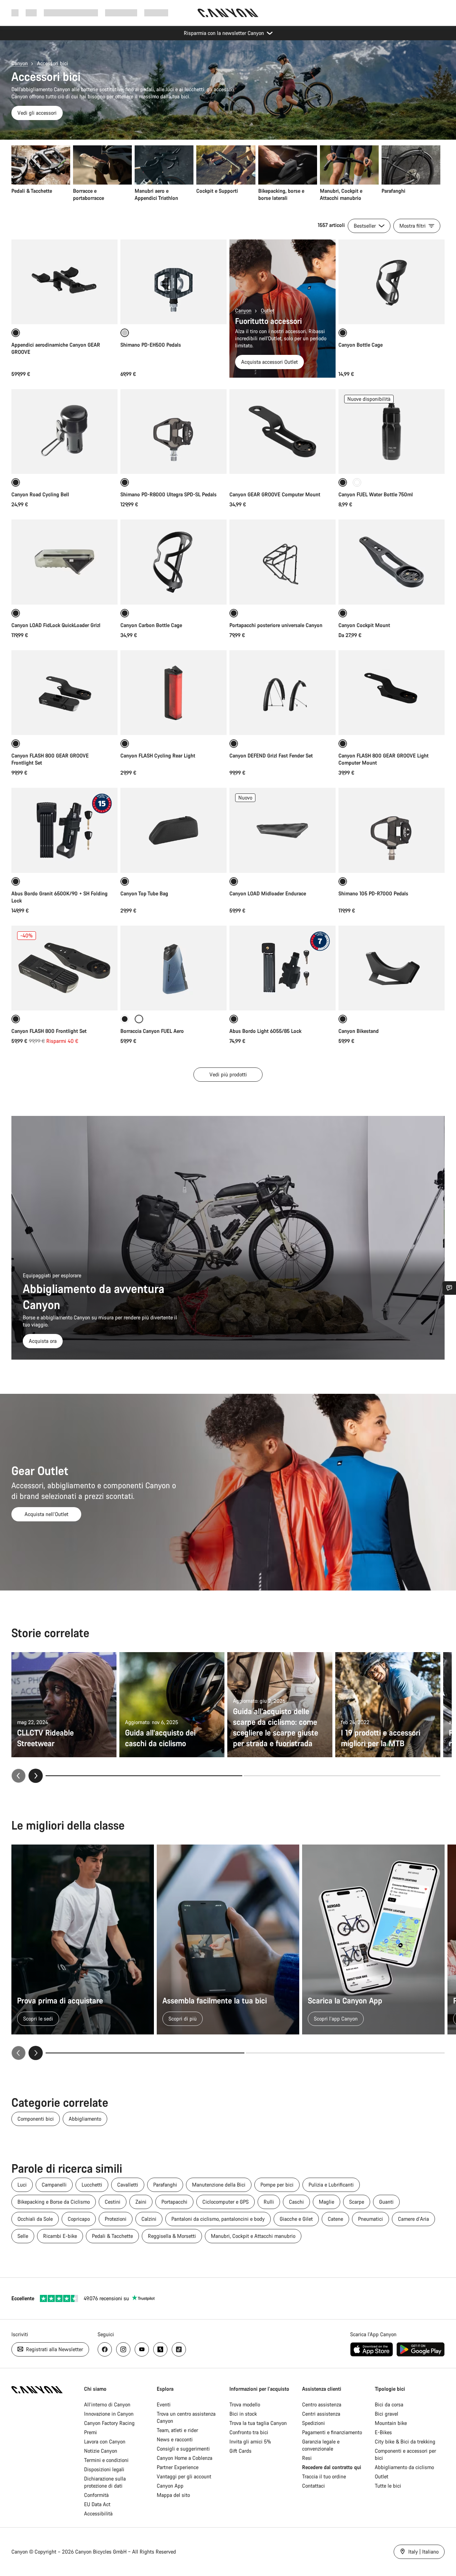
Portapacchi (174, 2202)
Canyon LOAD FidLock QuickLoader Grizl (56, 625)
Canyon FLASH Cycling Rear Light (158, 756)
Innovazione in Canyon (109, 2414)
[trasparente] (357, 482)
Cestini (113, 2202)
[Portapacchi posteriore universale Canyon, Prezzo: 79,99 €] (283, 562)
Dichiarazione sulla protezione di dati (105, 2482)
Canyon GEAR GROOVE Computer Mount (275, 494)
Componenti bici (36, 2119)
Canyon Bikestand (359, 1031)
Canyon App (170, 2486)
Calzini (149, 2219)
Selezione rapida (65, 592)
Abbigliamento (85, 2119)
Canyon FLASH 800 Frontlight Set (49, 1031)
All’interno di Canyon (107, 2404)
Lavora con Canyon (105, 2441)
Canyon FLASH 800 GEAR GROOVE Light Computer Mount (384, 759)
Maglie (327, 2202)
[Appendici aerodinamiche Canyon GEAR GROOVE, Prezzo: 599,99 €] (64, 282)
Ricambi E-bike (60, 2236)
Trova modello (245, 2404)
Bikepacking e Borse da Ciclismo (54, 2202)
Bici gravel (387, 2414)
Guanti (386, 2202)
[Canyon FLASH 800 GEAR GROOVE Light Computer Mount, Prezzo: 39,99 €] (392, 693)
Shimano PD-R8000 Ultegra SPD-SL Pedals (169, 494)
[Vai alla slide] (342, 1776)
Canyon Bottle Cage (361, 345)
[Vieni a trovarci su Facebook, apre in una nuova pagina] (105, 2349)
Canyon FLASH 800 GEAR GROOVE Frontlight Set (50, 759)
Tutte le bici (388, 2486)
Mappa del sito (173, 2495)
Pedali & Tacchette (112, 2236)
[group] (226, 174)
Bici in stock (243, 2414)
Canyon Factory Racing (109, 2423)
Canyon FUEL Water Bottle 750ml (376, 494)
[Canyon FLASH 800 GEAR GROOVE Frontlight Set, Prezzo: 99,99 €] (64, 693)
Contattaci (313, 2486)
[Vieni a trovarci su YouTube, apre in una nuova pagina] (142, 2349)
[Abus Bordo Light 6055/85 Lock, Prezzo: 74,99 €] (283, 968)
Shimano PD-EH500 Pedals (151, 345)
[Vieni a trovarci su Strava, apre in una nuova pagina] (160, 2349)
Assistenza (156, 13)
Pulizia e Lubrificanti (331, 2185)
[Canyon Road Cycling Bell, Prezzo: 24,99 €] (64, 431)
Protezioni (116, 2219)
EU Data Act (97, 2504)
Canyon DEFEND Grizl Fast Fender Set (271, 756)
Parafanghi (165, 2185)
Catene (335, 2219)
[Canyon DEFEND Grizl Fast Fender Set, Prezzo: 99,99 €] (283, 693)
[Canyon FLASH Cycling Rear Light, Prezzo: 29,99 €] (173, 693)
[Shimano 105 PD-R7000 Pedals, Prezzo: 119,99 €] (392, 830)
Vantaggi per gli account (184, 2476)
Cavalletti (128, 2185)
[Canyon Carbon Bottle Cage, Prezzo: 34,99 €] (173, 562)
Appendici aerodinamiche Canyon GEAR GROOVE (56, 348)
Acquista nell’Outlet (46, 1514)
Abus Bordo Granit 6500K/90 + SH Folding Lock (59, 897)
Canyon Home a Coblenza (185, 2458)
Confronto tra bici (249, 2432)
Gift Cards (240, 2451)
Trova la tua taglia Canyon (258, 2423)
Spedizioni (313, 2423)
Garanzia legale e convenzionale (321, 2445)
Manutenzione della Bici (219, 2185)
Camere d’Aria (413, 2219)
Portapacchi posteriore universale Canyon (276, 625)
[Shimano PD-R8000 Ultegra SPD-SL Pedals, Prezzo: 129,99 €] (173, 431)
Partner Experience (178, 2467)
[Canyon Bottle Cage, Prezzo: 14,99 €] (392, 282)
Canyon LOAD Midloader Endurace (268, 893)
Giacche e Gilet (296, 2219)
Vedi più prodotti (228, 1074)
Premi (90, 2432)
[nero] (125, 1019)
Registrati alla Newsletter (54, 2349)
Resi (307, 2458)
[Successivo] (36, 1776)
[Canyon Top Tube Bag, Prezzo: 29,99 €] (173, 830)
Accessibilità (98, 2513)
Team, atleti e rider (177, 2430)
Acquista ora (43, 1341)
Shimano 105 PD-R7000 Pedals (373, 893)
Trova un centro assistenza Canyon (186, 2417)
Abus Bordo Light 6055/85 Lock (265, 1031)
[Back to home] (228, 13)
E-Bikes (383, 2432)
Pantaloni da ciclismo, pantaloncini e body (218, 2219)
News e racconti (175, 2439)
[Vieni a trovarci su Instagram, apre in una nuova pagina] (123, 2349)
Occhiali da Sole (35, 2219)
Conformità (96, 2495)
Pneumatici (370, 2219)
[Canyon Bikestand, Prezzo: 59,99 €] (392, 968)
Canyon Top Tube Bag (144, 893)
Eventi (164, 2404)
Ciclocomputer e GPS (226, 2202)
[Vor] (36, 2053)
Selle (23, 2236)
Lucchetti (92, 2185)
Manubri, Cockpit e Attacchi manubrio (253, 2236)
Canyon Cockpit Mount (364, 625)
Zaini (141, 2202)
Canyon (20, 63)
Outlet (268, 311)
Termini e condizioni (106, 2460)
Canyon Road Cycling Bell (40, 494)
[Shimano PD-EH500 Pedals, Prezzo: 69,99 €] (173, 282)
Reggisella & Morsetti (172, 2236)
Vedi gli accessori (37, 113)
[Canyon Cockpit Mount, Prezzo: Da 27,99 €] (392, 562)
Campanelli (54, 2185)
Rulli (269, 2202)
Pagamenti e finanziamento (332, 2432)
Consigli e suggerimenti (183, 2449)
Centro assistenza (322, 2404)
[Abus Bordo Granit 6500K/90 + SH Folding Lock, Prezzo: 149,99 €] (64, 830)
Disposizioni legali (104, 2469)
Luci (22, 2185)
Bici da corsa (389, 2404)
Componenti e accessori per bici (405, 2454)
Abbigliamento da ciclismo (404, 2467)
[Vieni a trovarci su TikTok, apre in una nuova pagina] (179, 2349)
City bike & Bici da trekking (405, 2441)
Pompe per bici (277, 2185)
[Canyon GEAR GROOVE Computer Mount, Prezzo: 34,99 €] (283, 431)
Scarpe (357, 2202)
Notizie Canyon (101, 2451)
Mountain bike (391, 2423)
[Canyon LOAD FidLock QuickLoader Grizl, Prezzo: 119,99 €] (64, 562)
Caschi (296, 2202)
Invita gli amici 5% (250, 2441)
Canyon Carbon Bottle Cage (151, 625)
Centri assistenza (321, 2414)
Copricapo (79, 2219)
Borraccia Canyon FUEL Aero (152, 1031)
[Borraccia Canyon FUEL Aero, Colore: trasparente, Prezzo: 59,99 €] (173, 968)
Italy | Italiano (423, 2552)
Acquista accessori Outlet (270, 362)
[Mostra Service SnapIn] (449, 1288)
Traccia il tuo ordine (324, 2476)
